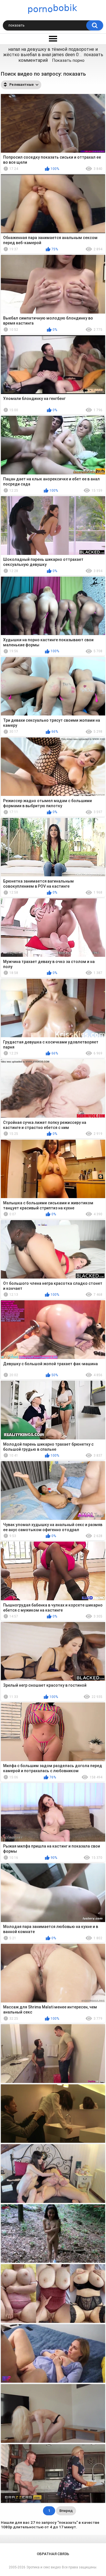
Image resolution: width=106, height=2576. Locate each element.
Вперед (66, 2511)
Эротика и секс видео (44, 2567)
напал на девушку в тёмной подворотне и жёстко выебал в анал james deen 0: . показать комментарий (53, 55)
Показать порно (68, 60)
